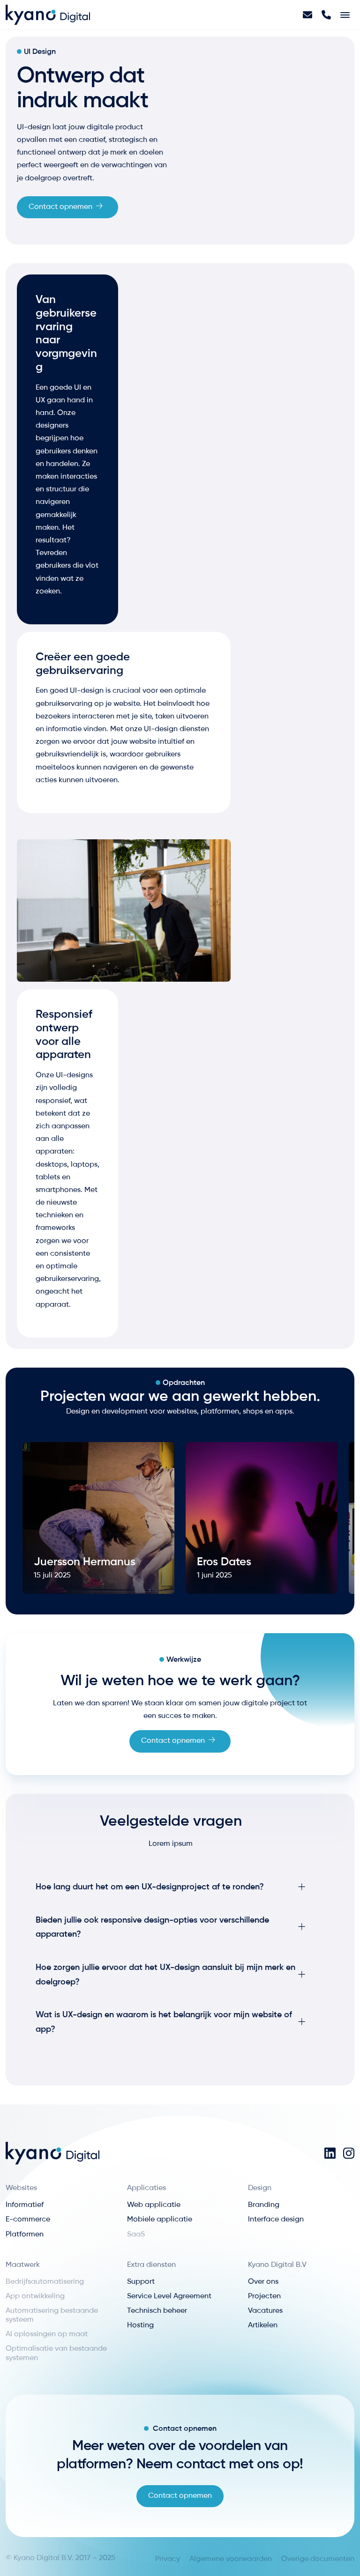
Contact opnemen (60, 207)
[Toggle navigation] (345, 15)
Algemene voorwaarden (231, 2559)
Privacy (168, 2559)
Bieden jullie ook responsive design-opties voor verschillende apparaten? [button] (152, 1928)
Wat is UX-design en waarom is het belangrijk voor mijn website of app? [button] (164, 2022)
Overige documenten (318, 2559)
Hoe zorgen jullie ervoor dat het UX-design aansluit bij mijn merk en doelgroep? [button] (165, 1975)
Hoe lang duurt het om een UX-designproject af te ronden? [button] (150, 1887)
